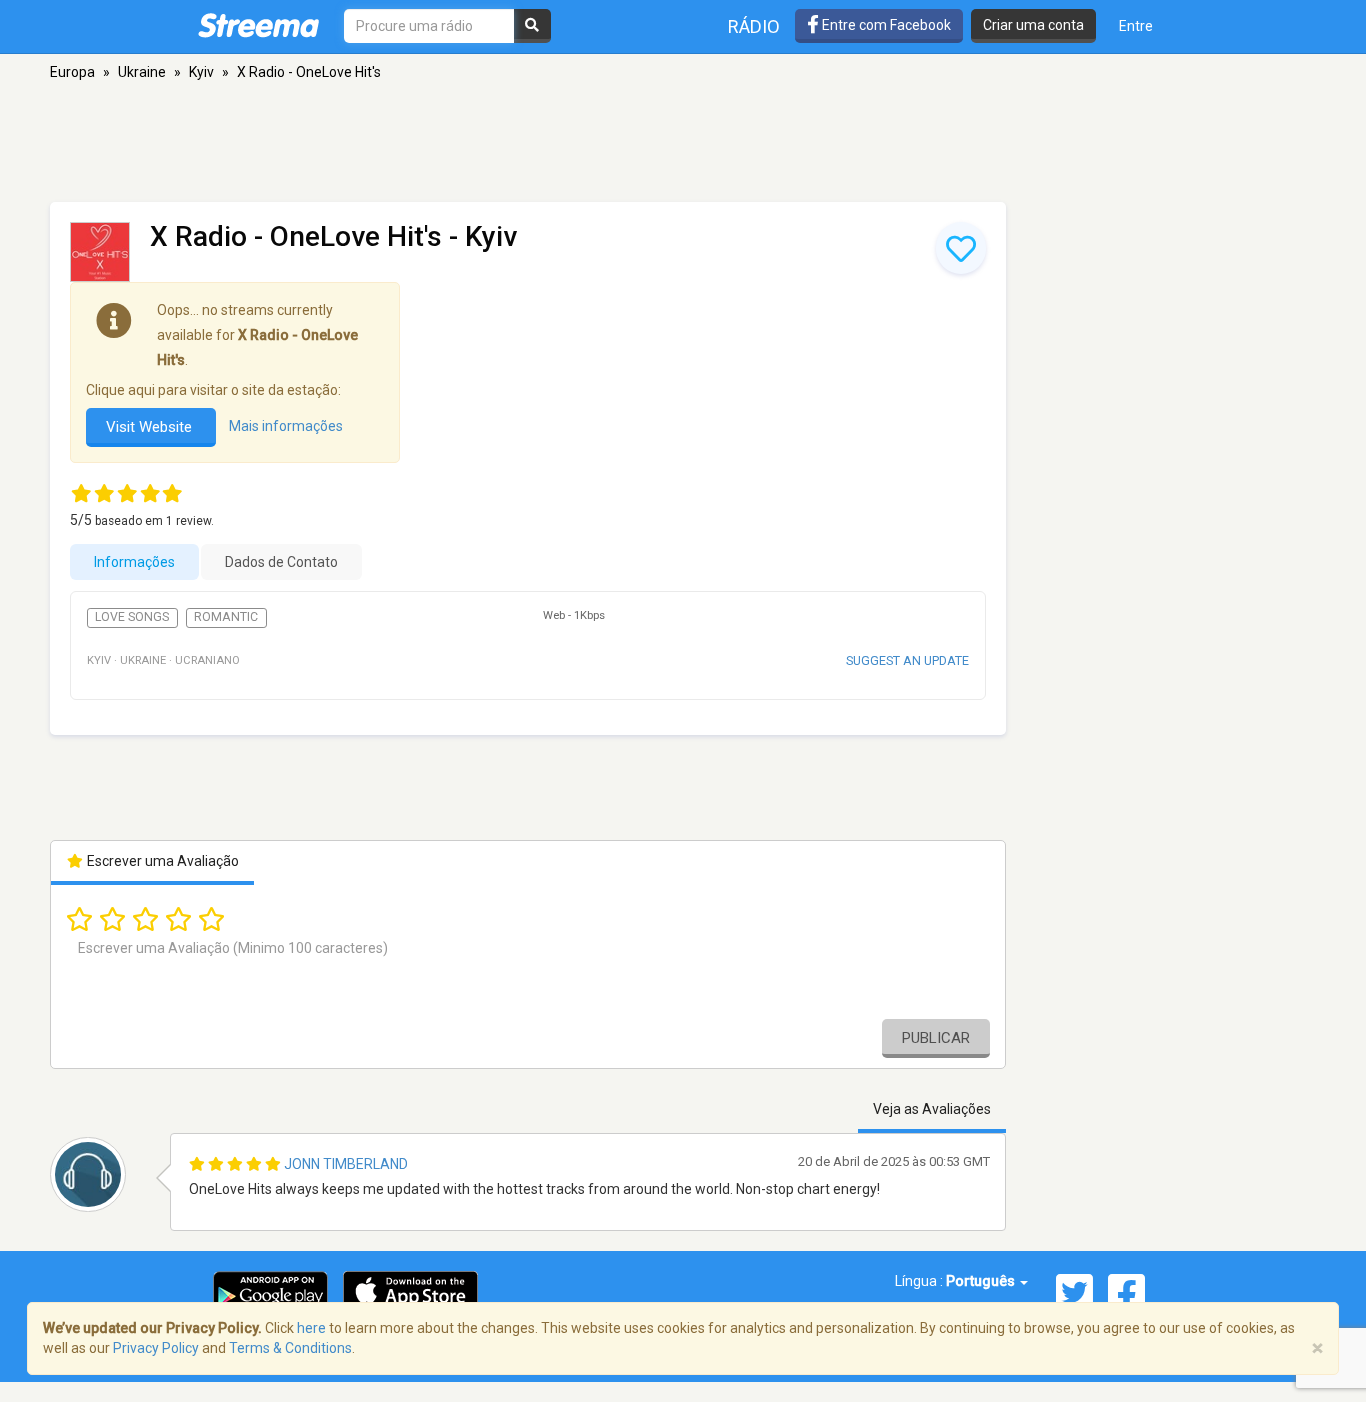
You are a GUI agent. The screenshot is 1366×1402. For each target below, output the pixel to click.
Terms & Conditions (290, 1348)
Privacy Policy (156, 1348)
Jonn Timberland (346, 1164)
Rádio (754, 26)
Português (982, 1281)
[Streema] (258, 25)
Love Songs (132, 617)
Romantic (226, 617)
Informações (134, 562)
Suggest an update (907, 660)
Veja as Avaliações (932, 1109)
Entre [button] (1136, 26)
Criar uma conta (1033, 25)
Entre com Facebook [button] (885, 25)
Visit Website (151, 427)
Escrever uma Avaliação (161, 861)
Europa (72, 72)
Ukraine (142, 72)
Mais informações (286, 426)
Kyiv (201, 72)
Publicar (936, 1038)
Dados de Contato (281, 562)
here (311, 1328)
